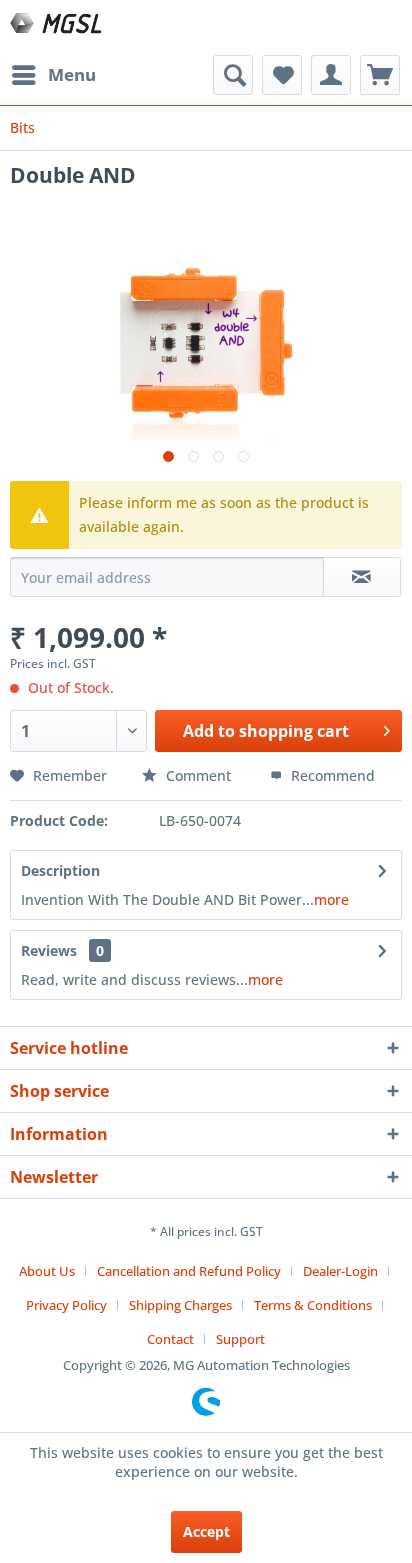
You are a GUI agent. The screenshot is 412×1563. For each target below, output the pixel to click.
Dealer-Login (340, 1271)
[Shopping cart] (380, 75)
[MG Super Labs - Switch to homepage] (57, 27)
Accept (206, 1531)
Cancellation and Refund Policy (189, 1271)
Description (60, 870)
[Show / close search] (233, 75)
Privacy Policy (66, 1305)
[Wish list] (282, 75)
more (331, 899)
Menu (72, 74)
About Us (47, 1271)
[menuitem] (53, 75)
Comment (198, 775)
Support (240, 1339)
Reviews (49, 950)
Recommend (331, 775)
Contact (170, 1339)
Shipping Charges (180, 1305)
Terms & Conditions (313, 1305)
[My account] (331, 75)
